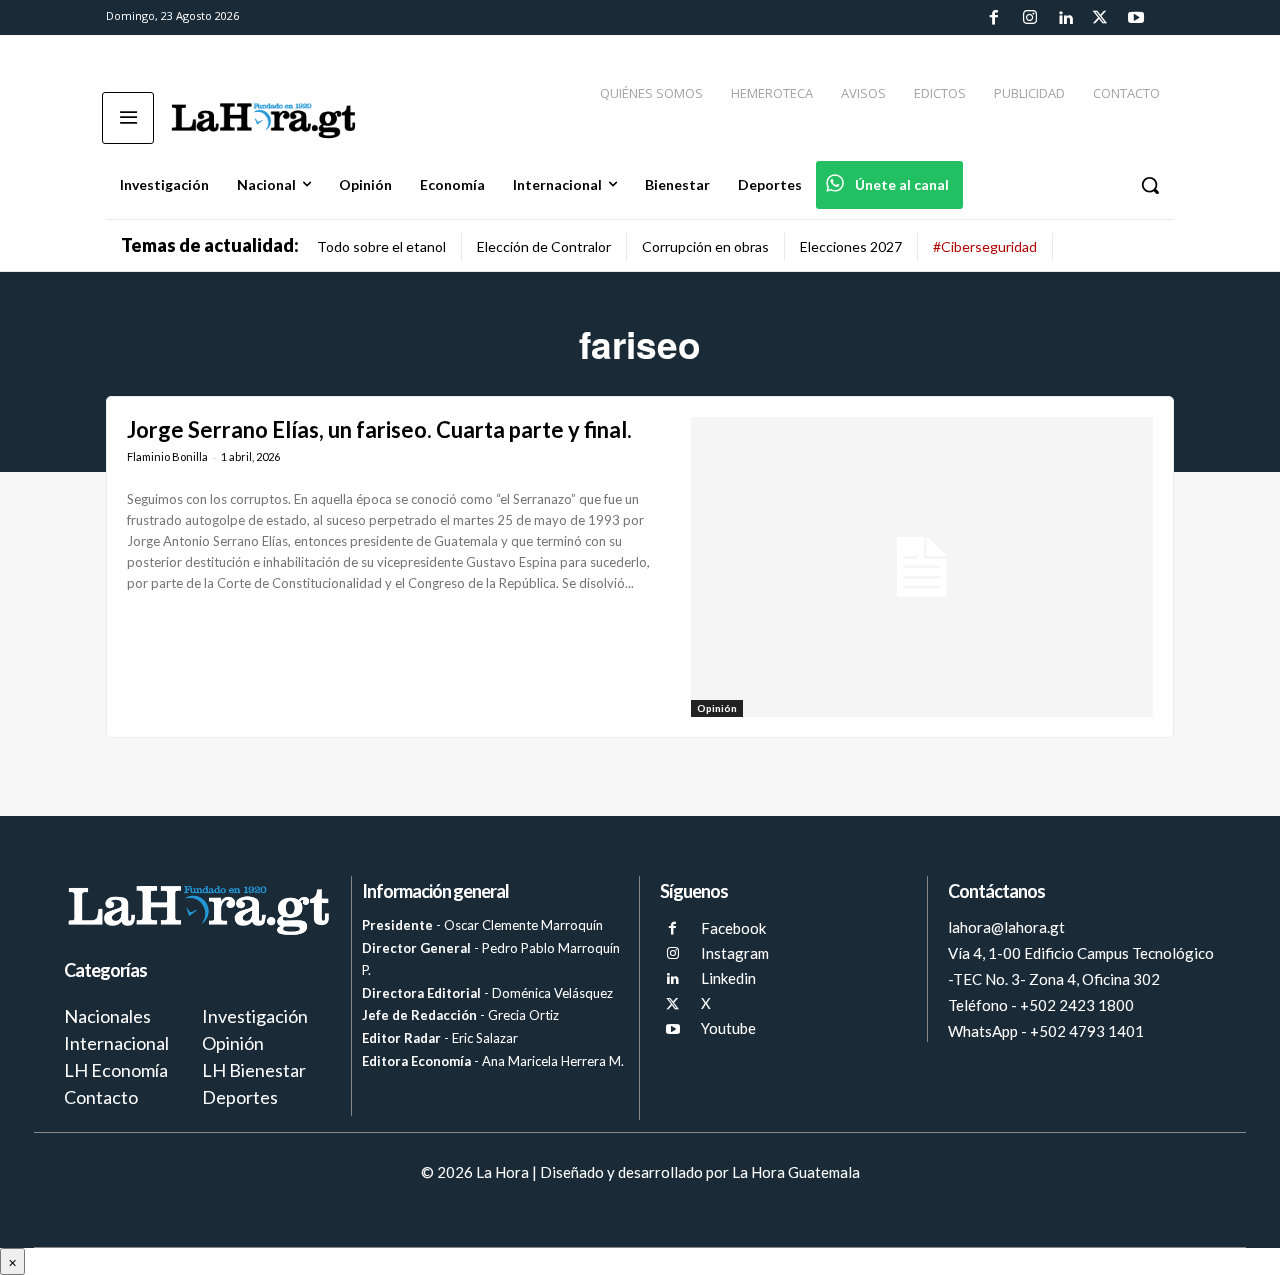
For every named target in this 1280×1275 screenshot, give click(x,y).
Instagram (735, 953)
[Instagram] (1029, 18)
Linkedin (728, 978)
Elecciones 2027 (851, 246)
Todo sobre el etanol (381, 246)
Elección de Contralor (544, 246)
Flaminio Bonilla (167, 456)
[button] (1150, 185)
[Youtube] (1136, 18)
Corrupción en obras (705, 246)
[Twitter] (1100, 18)
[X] (672, 1004)
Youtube (728, 1028)
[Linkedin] (1065, 18)
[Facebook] (994, 18)
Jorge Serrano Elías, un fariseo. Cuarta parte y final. (379, 429)
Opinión (717, 708)
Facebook (733, 928)
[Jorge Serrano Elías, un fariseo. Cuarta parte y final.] (922, 567)
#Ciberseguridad (985, 246)
